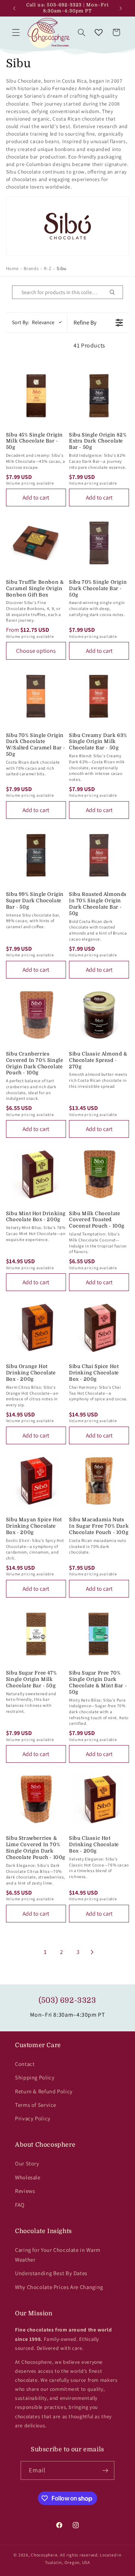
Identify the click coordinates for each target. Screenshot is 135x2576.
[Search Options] (115, 292)
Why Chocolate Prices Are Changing (59, 2287)
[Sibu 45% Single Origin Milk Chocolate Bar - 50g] (36, 396)
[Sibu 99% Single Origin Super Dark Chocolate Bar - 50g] (36, 855)
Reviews (25, 2191)
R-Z (48, 268)
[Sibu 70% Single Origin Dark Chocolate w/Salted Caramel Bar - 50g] (36, 696)
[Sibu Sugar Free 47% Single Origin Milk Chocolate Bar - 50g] (36, 1634)
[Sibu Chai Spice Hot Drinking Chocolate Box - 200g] (99, 1327)
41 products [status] (89, 345)
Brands (31, 268)
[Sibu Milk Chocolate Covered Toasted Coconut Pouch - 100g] (99, 1174)
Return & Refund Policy (44, 2091)
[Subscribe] (105, 2470)
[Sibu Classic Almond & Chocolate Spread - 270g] (99, 1015)
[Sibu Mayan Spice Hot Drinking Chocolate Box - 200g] (36, 1481)
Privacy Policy (33, 2118)
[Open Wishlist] (99, 32)
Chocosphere (44, 2555)
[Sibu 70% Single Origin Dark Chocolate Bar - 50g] (99, 543)
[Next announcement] (121, 8)
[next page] (92, 1952)
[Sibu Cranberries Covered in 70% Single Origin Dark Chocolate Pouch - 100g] (36, 1015)
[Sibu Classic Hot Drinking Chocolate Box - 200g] (99, 1799)
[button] (16, 32)
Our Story (27, 2163)
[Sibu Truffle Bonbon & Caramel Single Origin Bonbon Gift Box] (36, 543)
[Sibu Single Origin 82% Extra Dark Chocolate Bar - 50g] (99, 396)
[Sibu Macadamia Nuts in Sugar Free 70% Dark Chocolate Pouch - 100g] (99, 1481)
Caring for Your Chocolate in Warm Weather (58, 2255)
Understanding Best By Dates (51, 2273)
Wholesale (28, 2177)
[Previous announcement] (14, 8)
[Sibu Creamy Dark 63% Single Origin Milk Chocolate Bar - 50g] (99, 696)
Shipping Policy (35, 2077)
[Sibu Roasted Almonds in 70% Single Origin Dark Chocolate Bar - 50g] (99, 855)
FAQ (20, 2205)
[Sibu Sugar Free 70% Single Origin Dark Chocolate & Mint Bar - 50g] (99, 1634)
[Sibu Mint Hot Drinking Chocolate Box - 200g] (36, 1174)
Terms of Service (36, 2105)
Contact (25, 2064)
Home (12, 268)
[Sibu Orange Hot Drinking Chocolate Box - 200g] (36, 1327)
